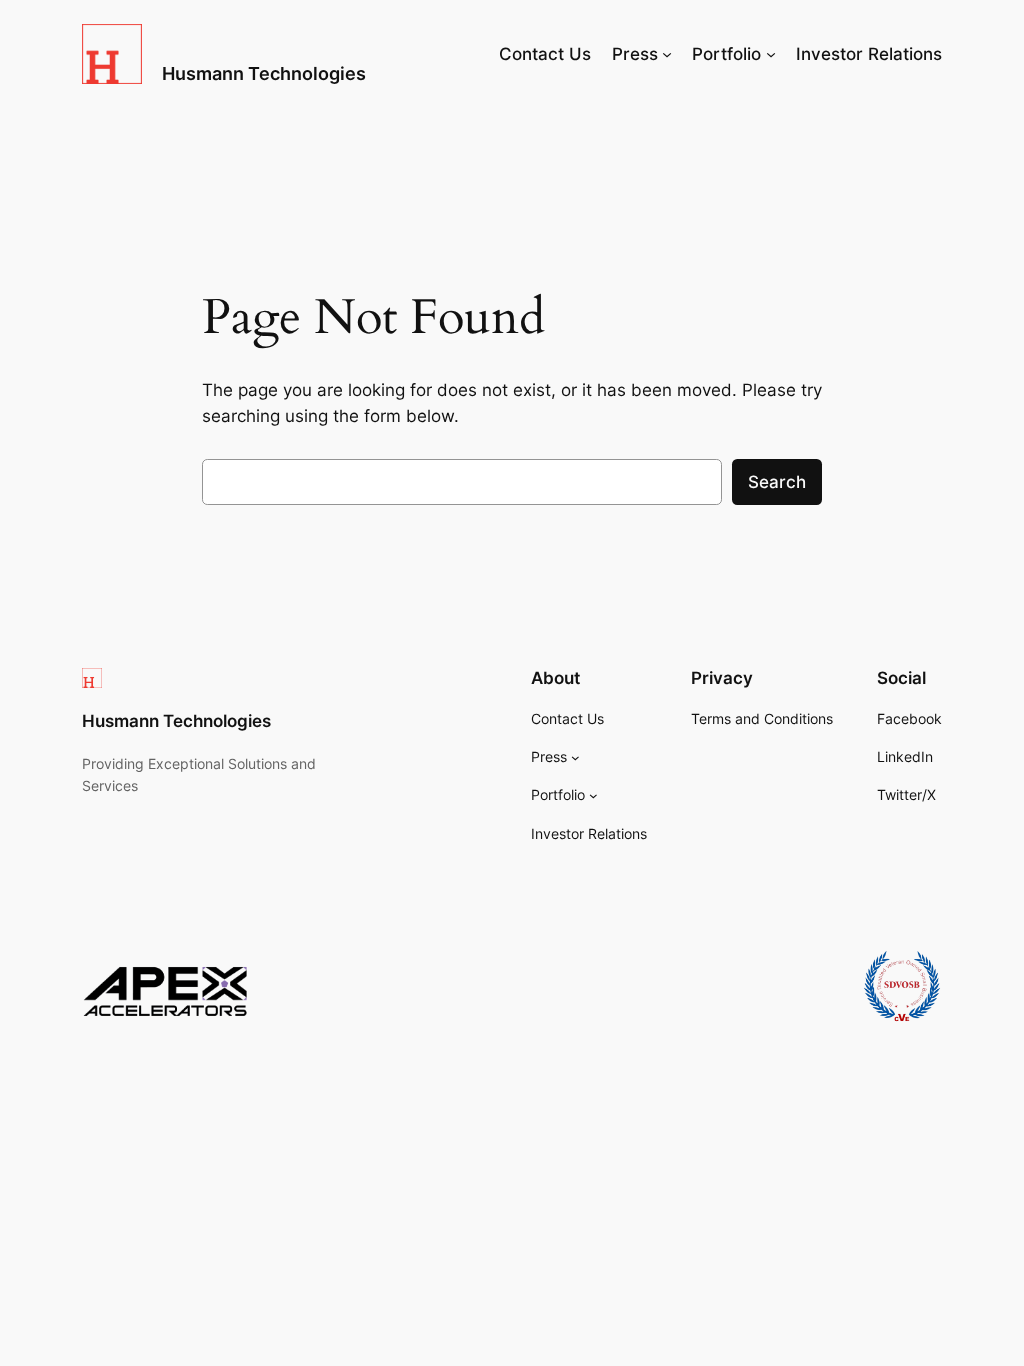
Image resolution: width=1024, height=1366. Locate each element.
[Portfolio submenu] (771, 54)
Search (777, 482)
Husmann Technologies (264, 73)
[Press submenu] (667, 54)
